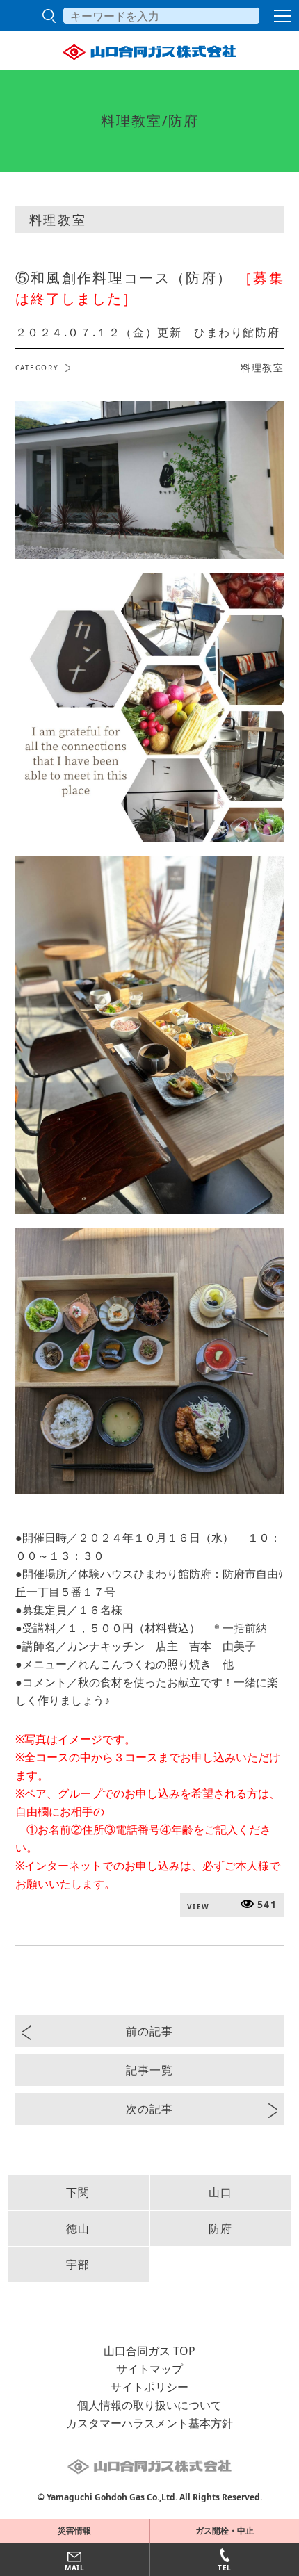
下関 (78, 2192)
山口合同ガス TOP (149, 2351)
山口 (221, 2192)
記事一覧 (149, 2070)
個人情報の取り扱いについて (149, 2405)
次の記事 (149, 2109)
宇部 (78, 2265)
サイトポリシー (149, 2387)
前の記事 (149, 2031)
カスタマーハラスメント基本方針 (149, 2423)
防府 (221, 2228)
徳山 (78, 2228)
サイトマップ (149, 2369)
